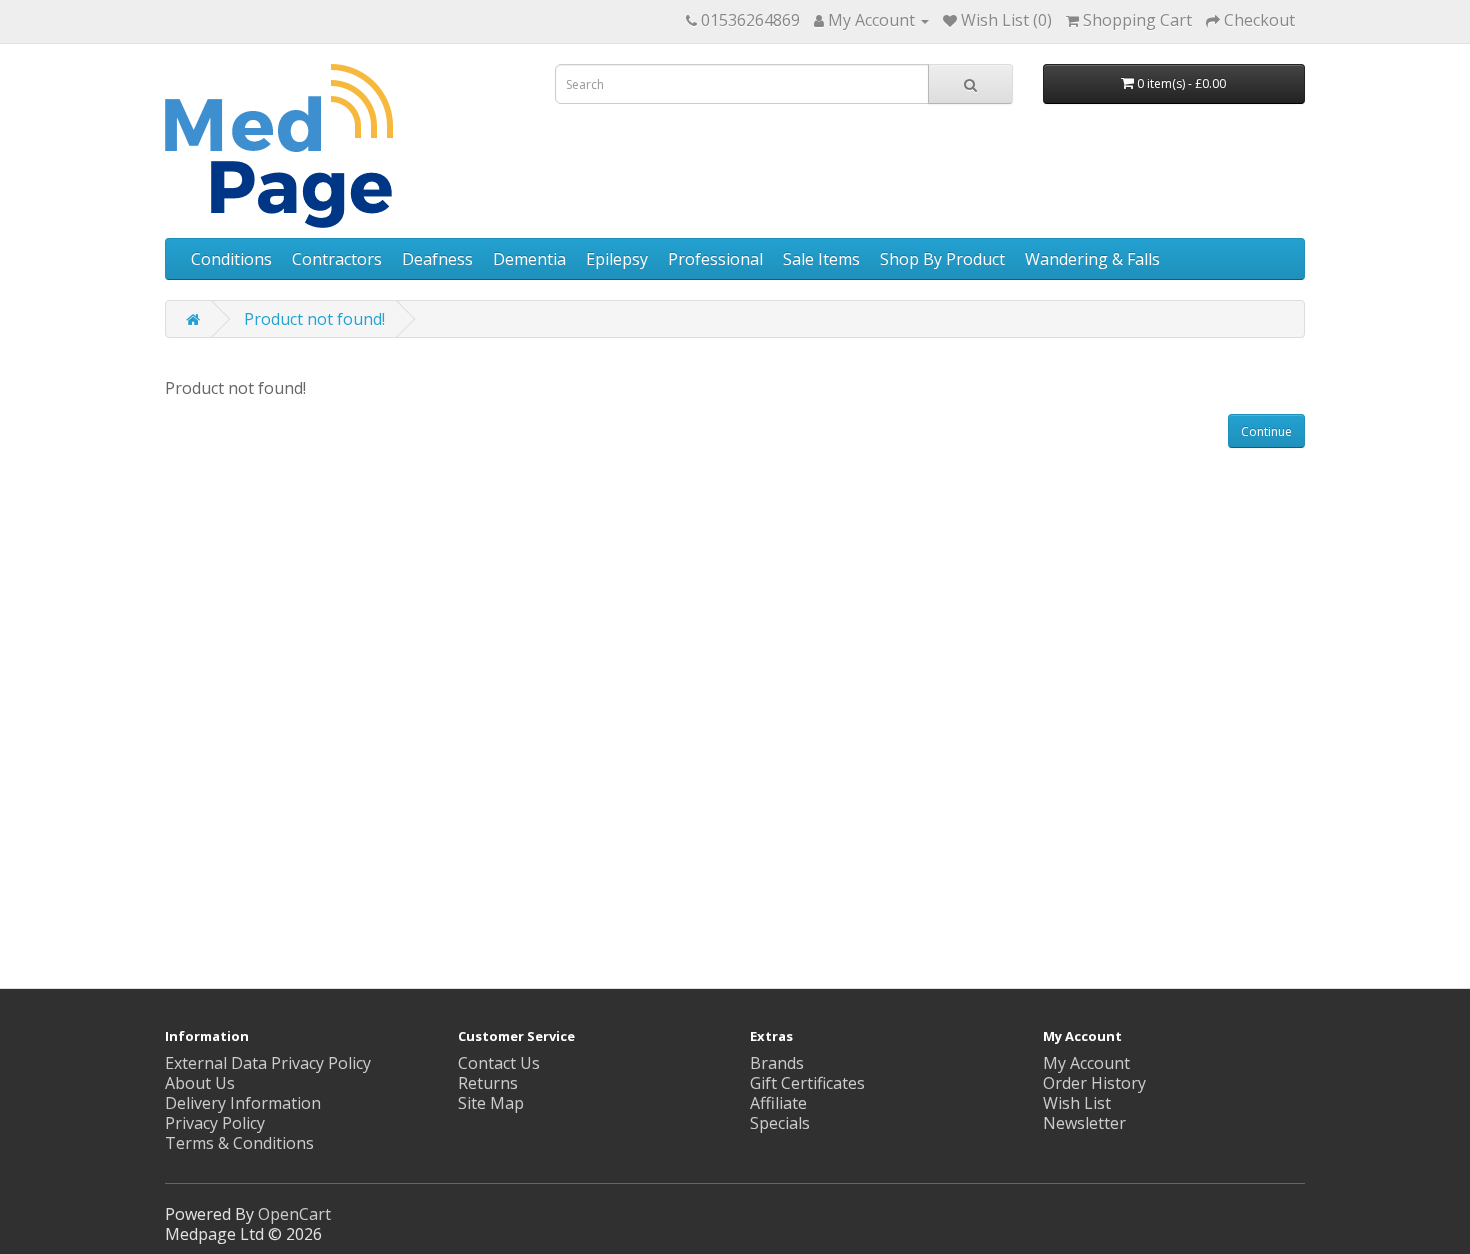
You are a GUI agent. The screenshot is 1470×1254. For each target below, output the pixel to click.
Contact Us (499, 1063)
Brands (777, 1063)
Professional (715, 259)
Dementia (529, 259)
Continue (1266, 431)
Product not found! (314, 319)
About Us (200, 1083)
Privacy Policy (215, 1123)
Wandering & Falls (1092, 259)
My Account (1086, 1063)
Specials (780, 1123)
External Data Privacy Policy (268, 1063)
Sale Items (821, 259)
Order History (1094, 1083)
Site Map (491, 1103)
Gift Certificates (807, 1083)
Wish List (1077, 1103)
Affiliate (778, 1103)
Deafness (437, 259)
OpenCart (294, 1214)
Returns (488, 1083)
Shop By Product (942, 259)
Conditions (231, 259)
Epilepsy (617, 259)
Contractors (337, 259)
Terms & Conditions (239, 1143)
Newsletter (1084, 1123)
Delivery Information (243, 1103)
